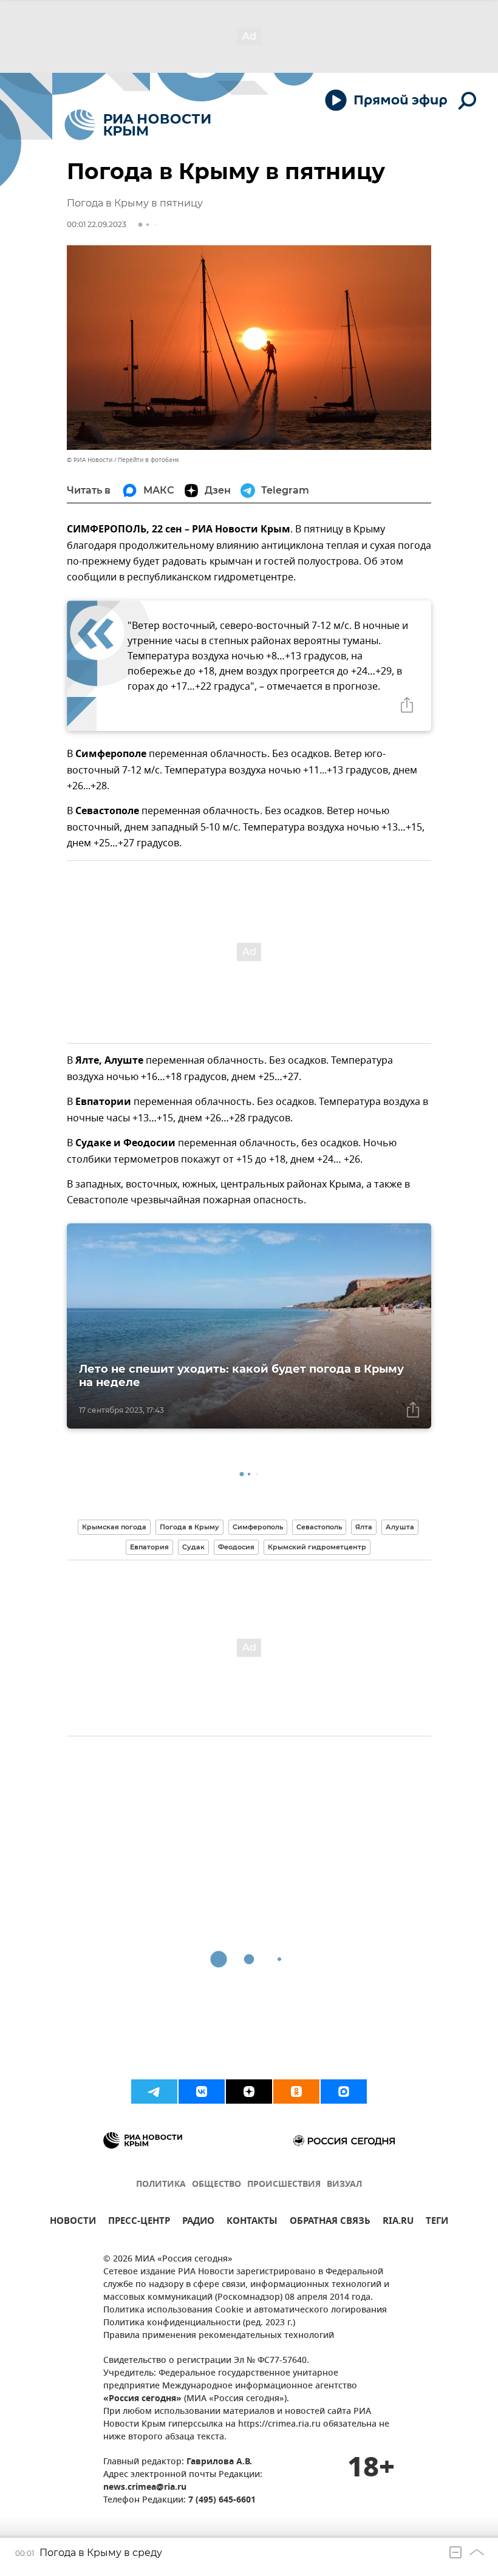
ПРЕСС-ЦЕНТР (139, 2222)
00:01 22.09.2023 (97, 224)
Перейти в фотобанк (148, 460)
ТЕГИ (437, 2222)
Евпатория (149, 1547)
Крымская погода (114, 1527)
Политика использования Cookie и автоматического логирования (245, 2310)
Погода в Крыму (189, 1527)
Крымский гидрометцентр (317, 1547)
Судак (193, 1547)
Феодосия (236, 1547)
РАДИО (198, 2222)
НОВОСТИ (73, 2222)
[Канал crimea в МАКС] (344, 2092)
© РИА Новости (90, 460)
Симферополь (258, 1527)
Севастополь (319, 1527)
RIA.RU (398, 2222)
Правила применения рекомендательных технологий (219, 2336)
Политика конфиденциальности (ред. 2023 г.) (199, 2323)
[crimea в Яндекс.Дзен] (249, 2092)
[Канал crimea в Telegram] (154, 2092)
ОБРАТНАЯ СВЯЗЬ (330, 2222)
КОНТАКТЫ (252, 2222)
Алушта (400, 1527)
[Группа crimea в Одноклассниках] (296, 2092)
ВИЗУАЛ (344, 2185)
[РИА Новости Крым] (138, 125)
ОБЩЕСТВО (217, 2185)
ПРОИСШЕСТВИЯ (284, 2185)
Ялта (364, 1527)
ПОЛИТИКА (161, 2185)
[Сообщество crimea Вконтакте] (202, 2092)
